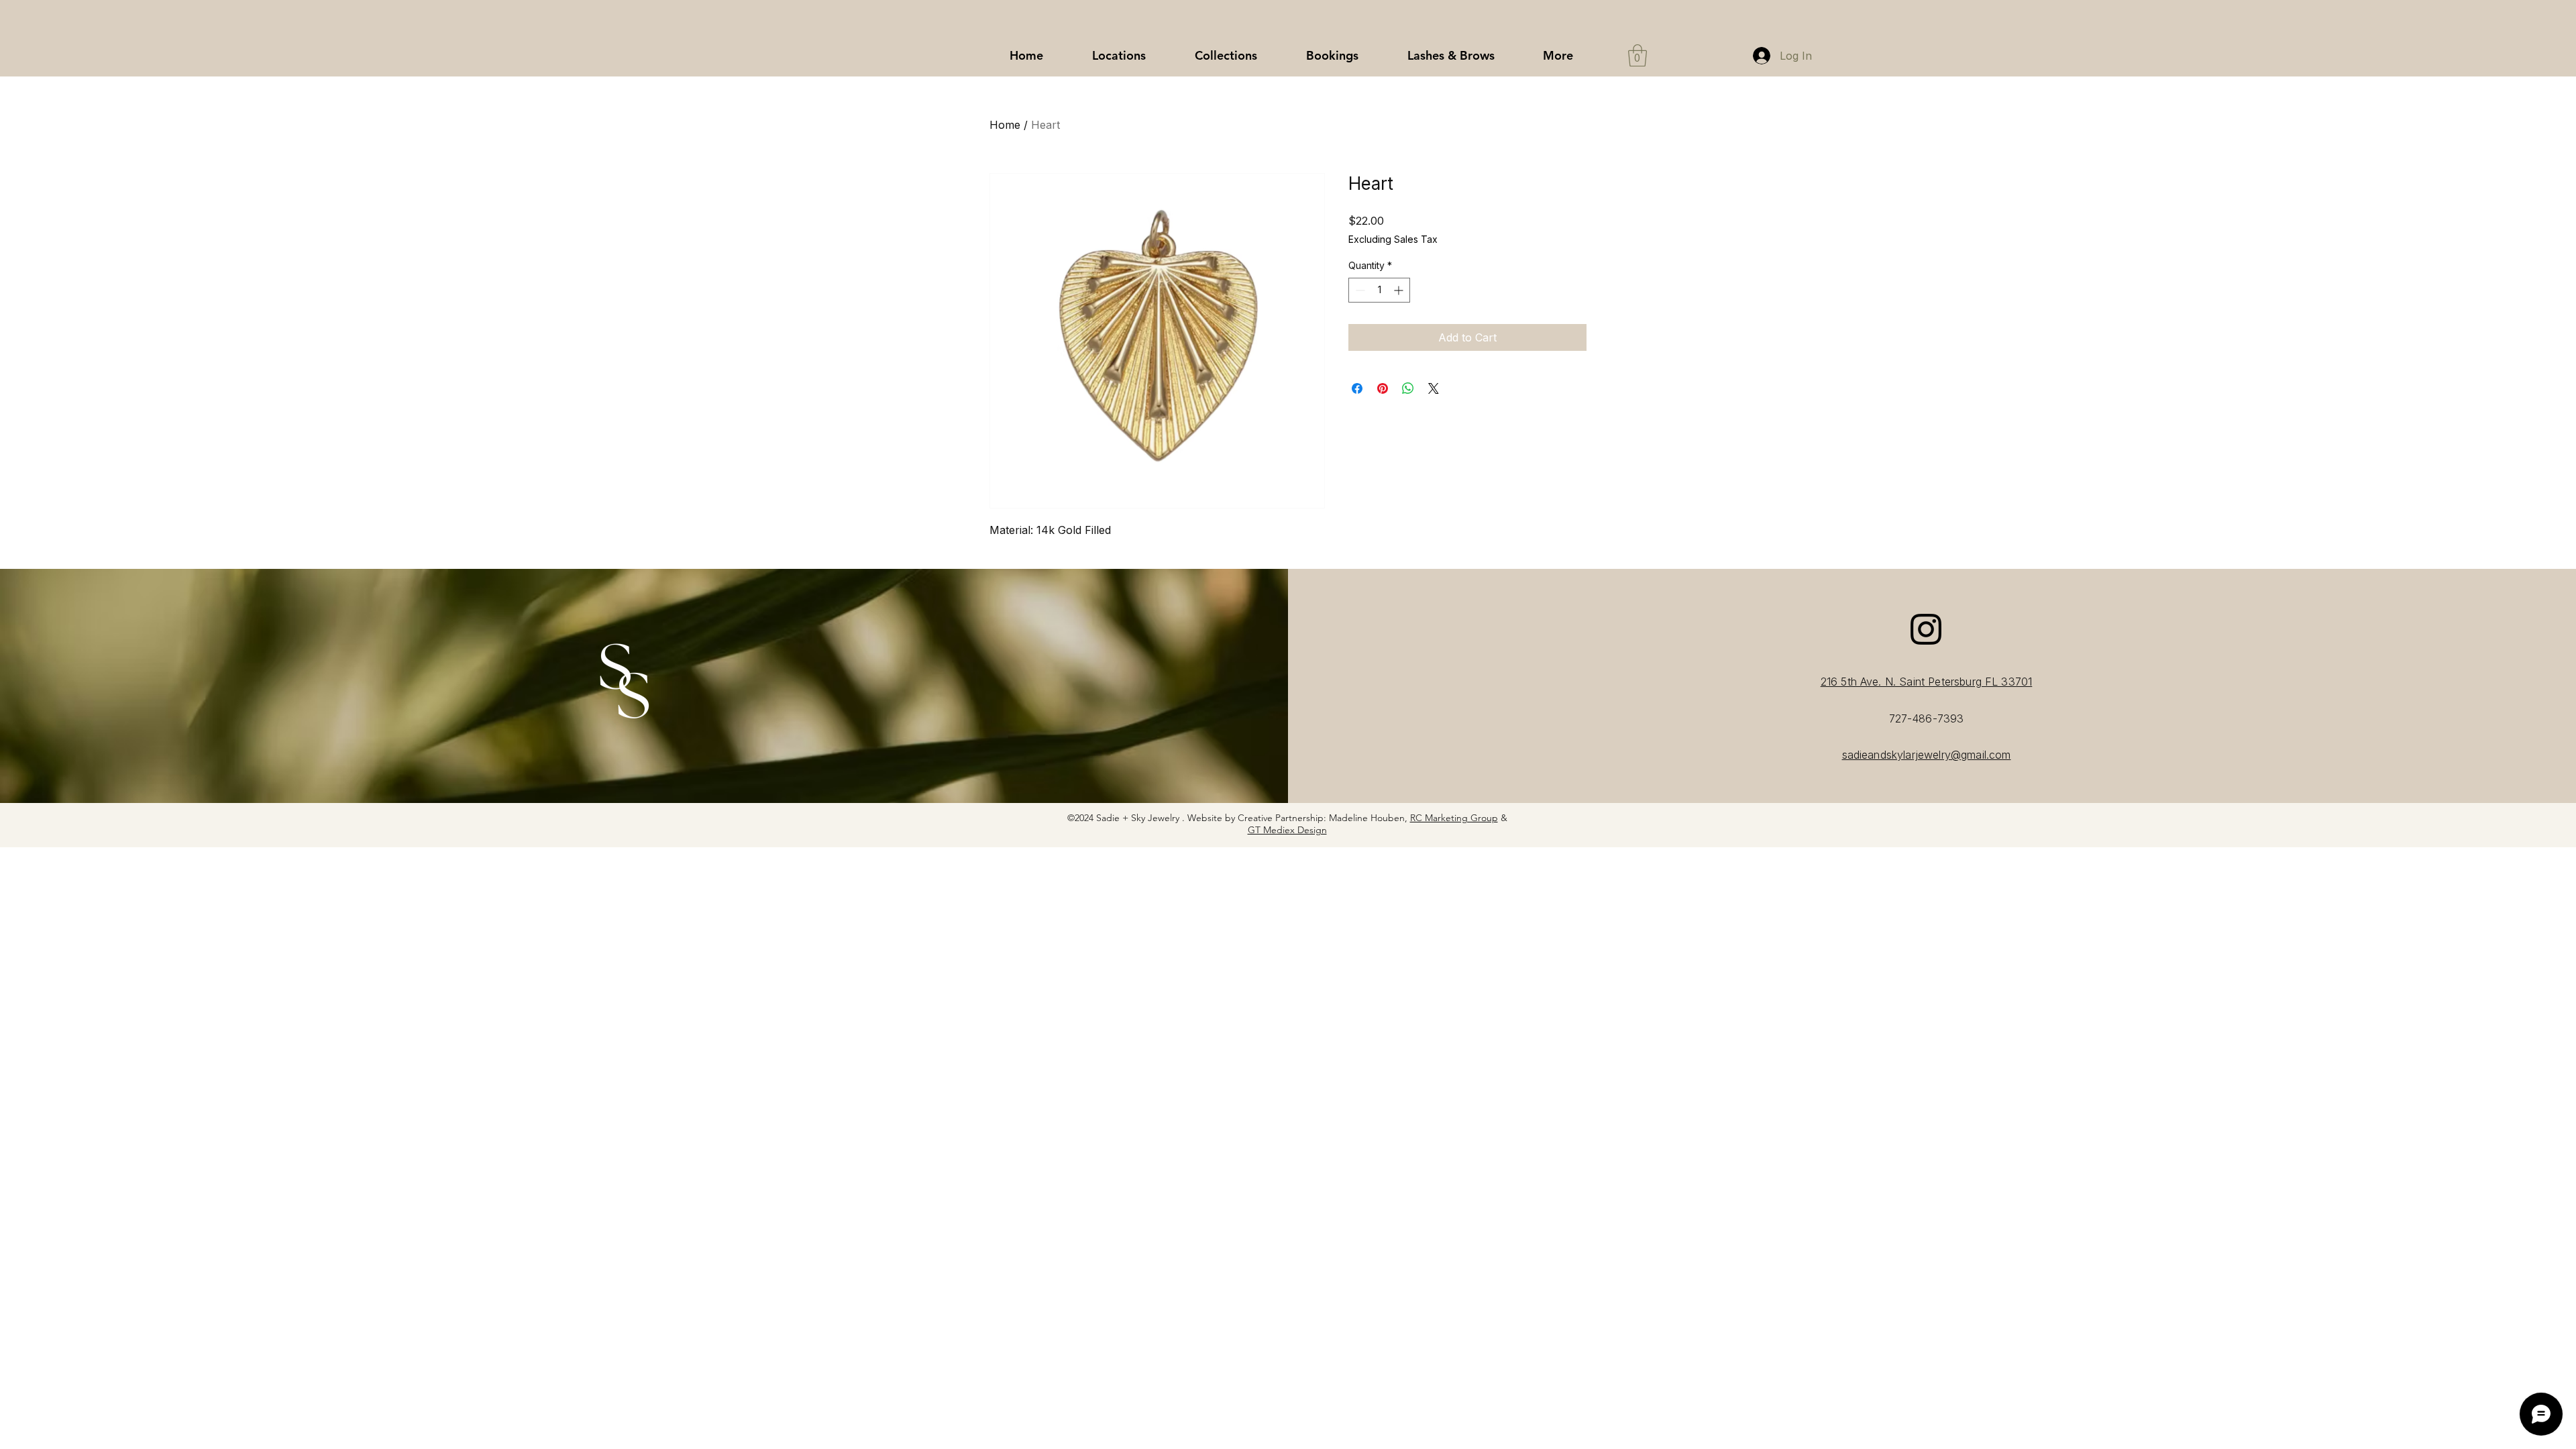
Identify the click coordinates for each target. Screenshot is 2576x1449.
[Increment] (1400, 290)
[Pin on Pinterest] (1383, 388)
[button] (1226, 56)
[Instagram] (1926, 629)
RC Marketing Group (1454, 818)
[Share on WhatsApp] (1408, 388)
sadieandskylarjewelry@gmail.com (1927, 755)
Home (1005, 125)
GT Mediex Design (1287, 830)
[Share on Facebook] (1357, 388)
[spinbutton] (1379, 290)
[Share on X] (1434, 388)
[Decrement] (1359, 290)
